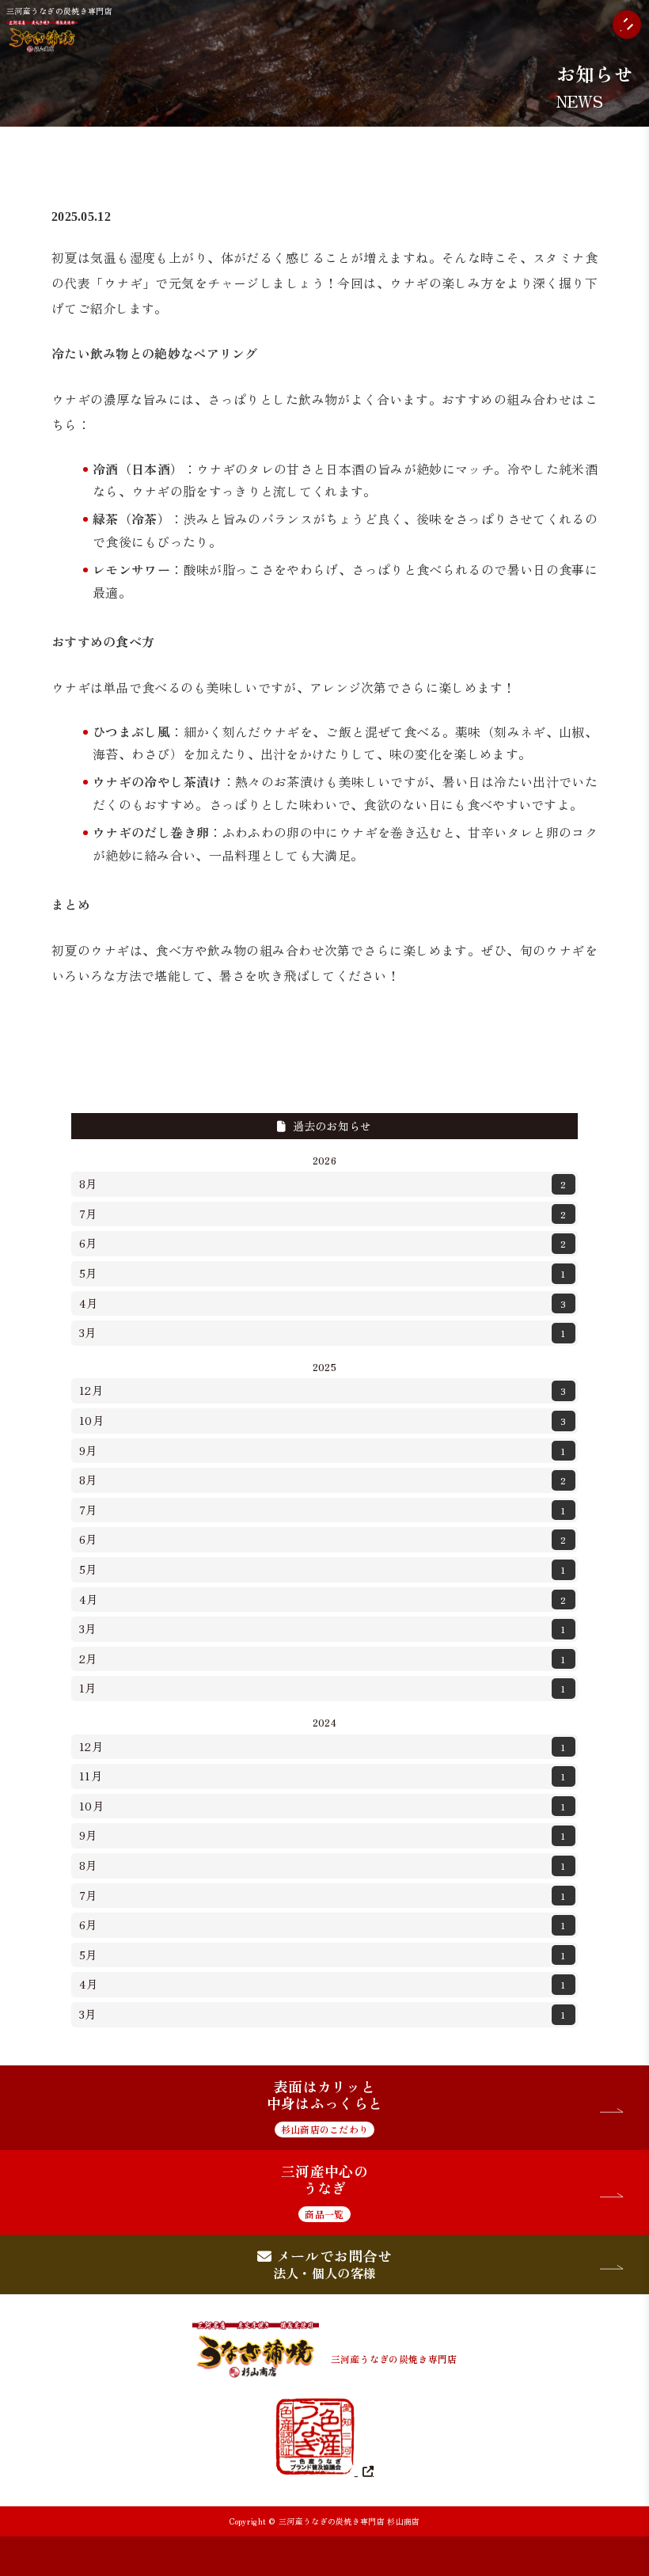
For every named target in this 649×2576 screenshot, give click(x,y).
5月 (323, 1273)
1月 (323, 1688)
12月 (323, 1390)
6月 (323, 1243)
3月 (323, 1332)
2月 (323, 1658)
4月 (323, 1303)
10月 (323, 1420)
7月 (323, 1214)
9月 (323, 1450)
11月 (323, 1776)
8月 (323, 1184)
